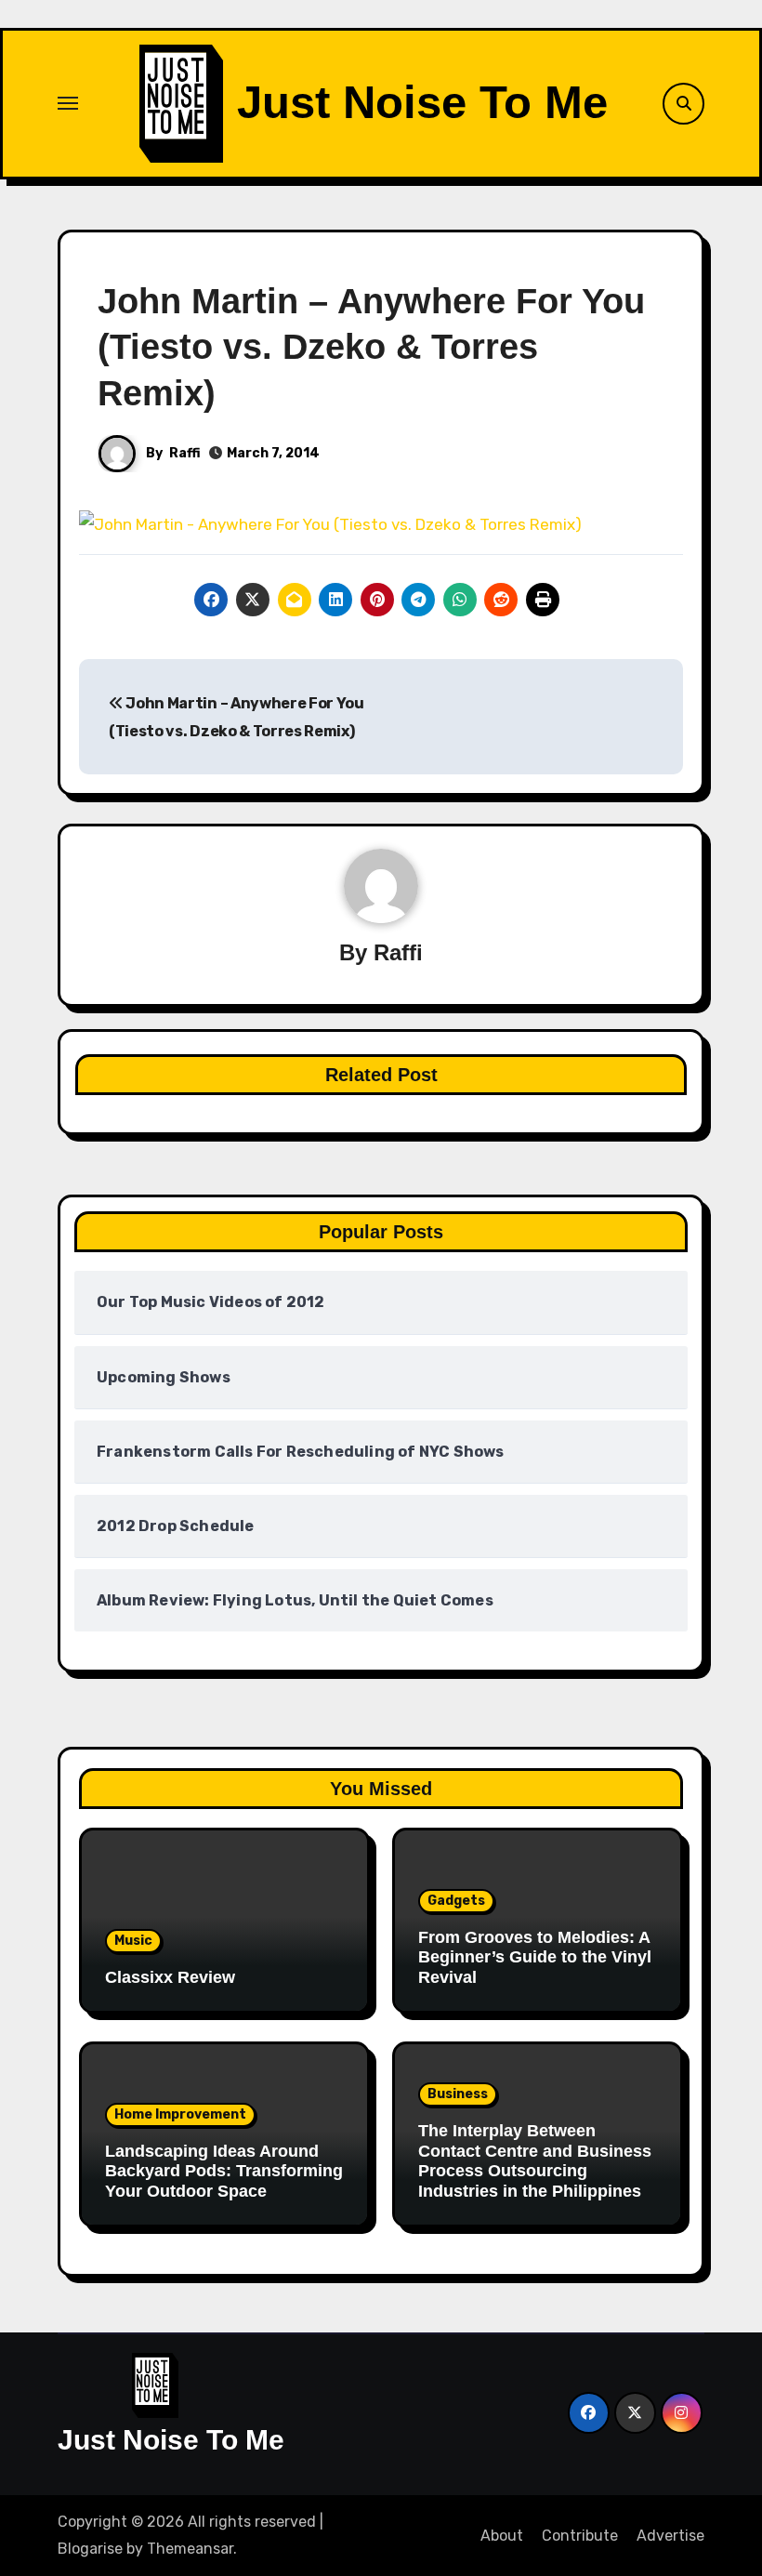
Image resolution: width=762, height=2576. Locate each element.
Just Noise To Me (422, 102)
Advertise (670, 2536)
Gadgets (456, 1901)
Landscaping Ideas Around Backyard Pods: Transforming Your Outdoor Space (224, 2171)
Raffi (185, 453)
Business (458, 2094)
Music (133, 1941)
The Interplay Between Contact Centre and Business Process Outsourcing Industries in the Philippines (535, 2161)
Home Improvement (180, 2114)
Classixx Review (170, 1977)
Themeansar (190, 2549)
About (502, 2536)
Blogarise (90, 2549)
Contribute (580, 2536)
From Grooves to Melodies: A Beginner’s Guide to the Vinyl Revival (535, 1957)
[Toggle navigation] (68, 103)
